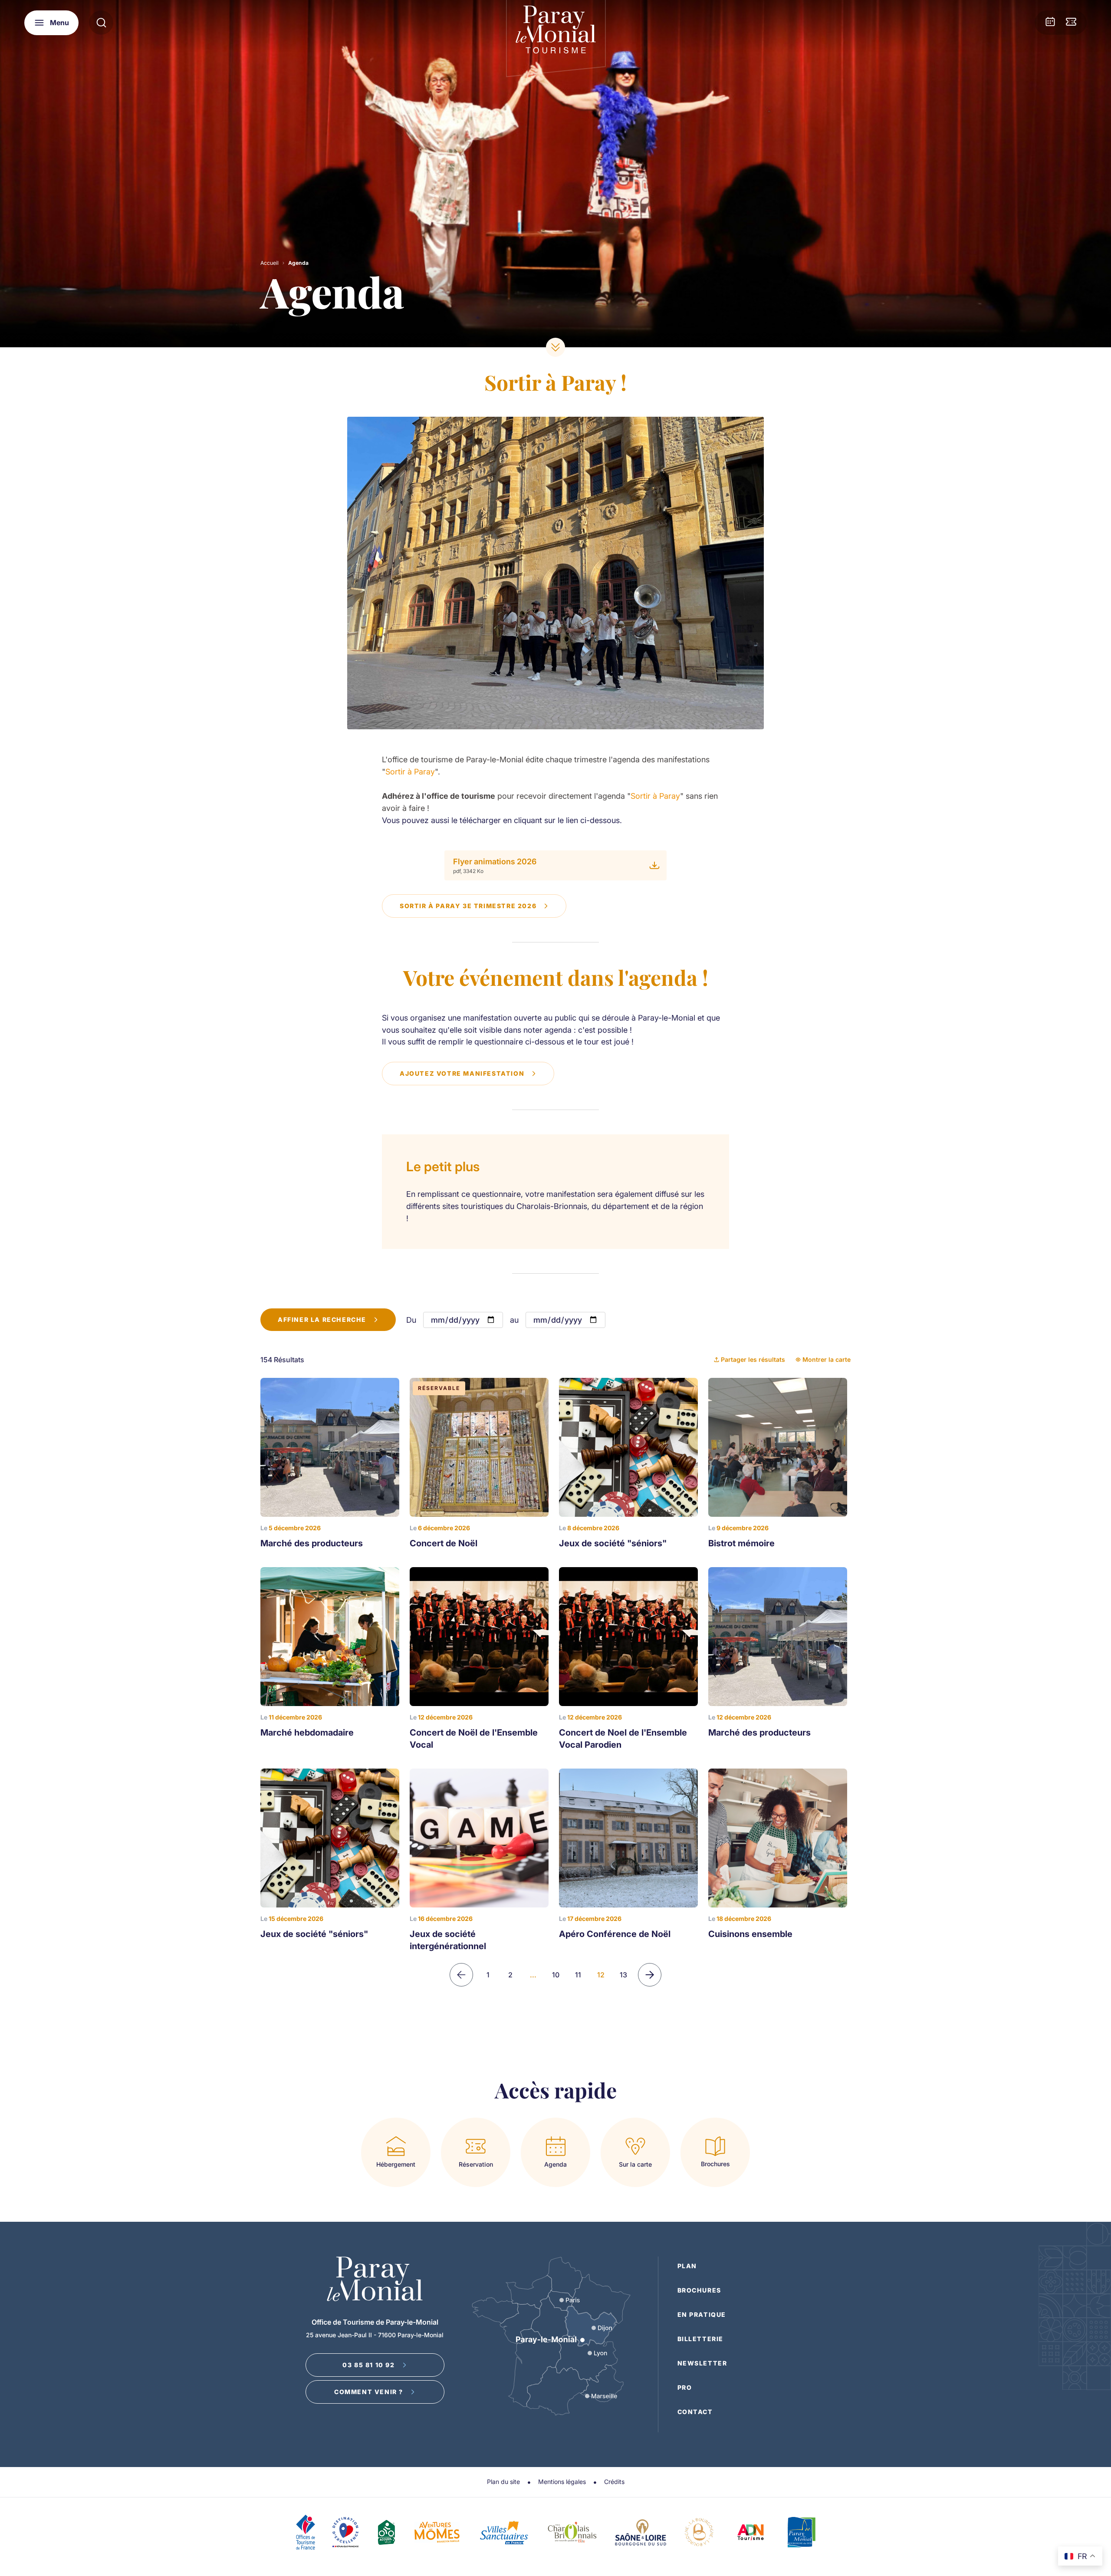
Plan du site (503, 2482)
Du (411, 1320)
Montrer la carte (827, 1359)
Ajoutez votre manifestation (462, 1073)
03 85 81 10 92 (368, 2365)
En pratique (702, 2314)
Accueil (270, 263)
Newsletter (702, 2363)
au (514, 1320)
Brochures (699, 2290)
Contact (695, 2412)
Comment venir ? (369, 2392)
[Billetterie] (1071, 23)
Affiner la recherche (322, 1319)
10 (556, 1975)
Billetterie (701, 2339)
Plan (687, 2266)
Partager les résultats (753, 1359)
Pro (685, 2387)
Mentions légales (562, 2482)
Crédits (614, 2482)
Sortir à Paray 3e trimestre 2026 (468, 906)
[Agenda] (1050, 23)
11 (578, 1975)
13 (623, 1975)
